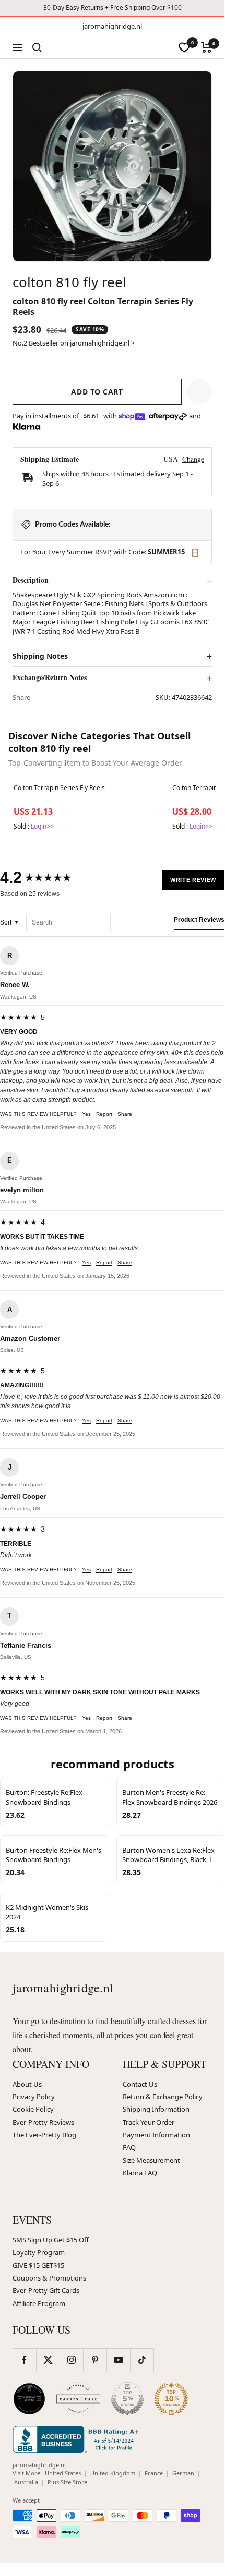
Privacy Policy (34, 2097)
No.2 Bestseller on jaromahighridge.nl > (74, 343)
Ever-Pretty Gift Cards (46, 2290)
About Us (27, 2084)
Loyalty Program (39, 2252)
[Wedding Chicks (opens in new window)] (29, 2399)
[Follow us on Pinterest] (95, 2360)
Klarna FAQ (140, 2173)
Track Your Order (149, 2122)
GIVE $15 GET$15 (38, 2265)
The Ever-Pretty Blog (44, 2135)
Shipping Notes (40, 656)
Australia (26, 2482)
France (154, 2473)
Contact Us (140, 2084)
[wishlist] (184, 47)
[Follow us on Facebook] (24, 2360)
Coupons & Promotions (49, 2278)
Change (193, 459)
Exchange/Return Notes (50, 677)
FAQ (129, 2147)
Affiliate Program (39, 2303)
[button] (199, 392)
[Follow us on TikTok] (142, 2360)
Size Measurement (151, 2160)
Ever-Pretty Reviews (43, 2122)
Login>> (42, 826)
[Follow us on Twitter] (48, 2360)
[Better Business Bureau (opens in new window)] (78, 2439)
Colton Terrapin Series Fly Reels (59, 788)
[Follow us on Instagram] (71, 2360)
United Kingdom (113, 2473)
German (183, 2473)
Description (31, 580)
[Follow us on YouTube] (118, 2360)
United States (63, 2473)
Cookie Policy (33, 2109)
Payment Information (156, 2135)
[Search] (37, 47)
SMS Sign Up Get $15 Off (51, 2240)
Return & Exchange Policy (163, 2097)
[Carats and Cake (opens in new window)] (78, 2399)
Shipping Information (156, 2109)
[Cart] (206, 47)
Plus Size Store (67, 2482)
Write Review (193, 880)
